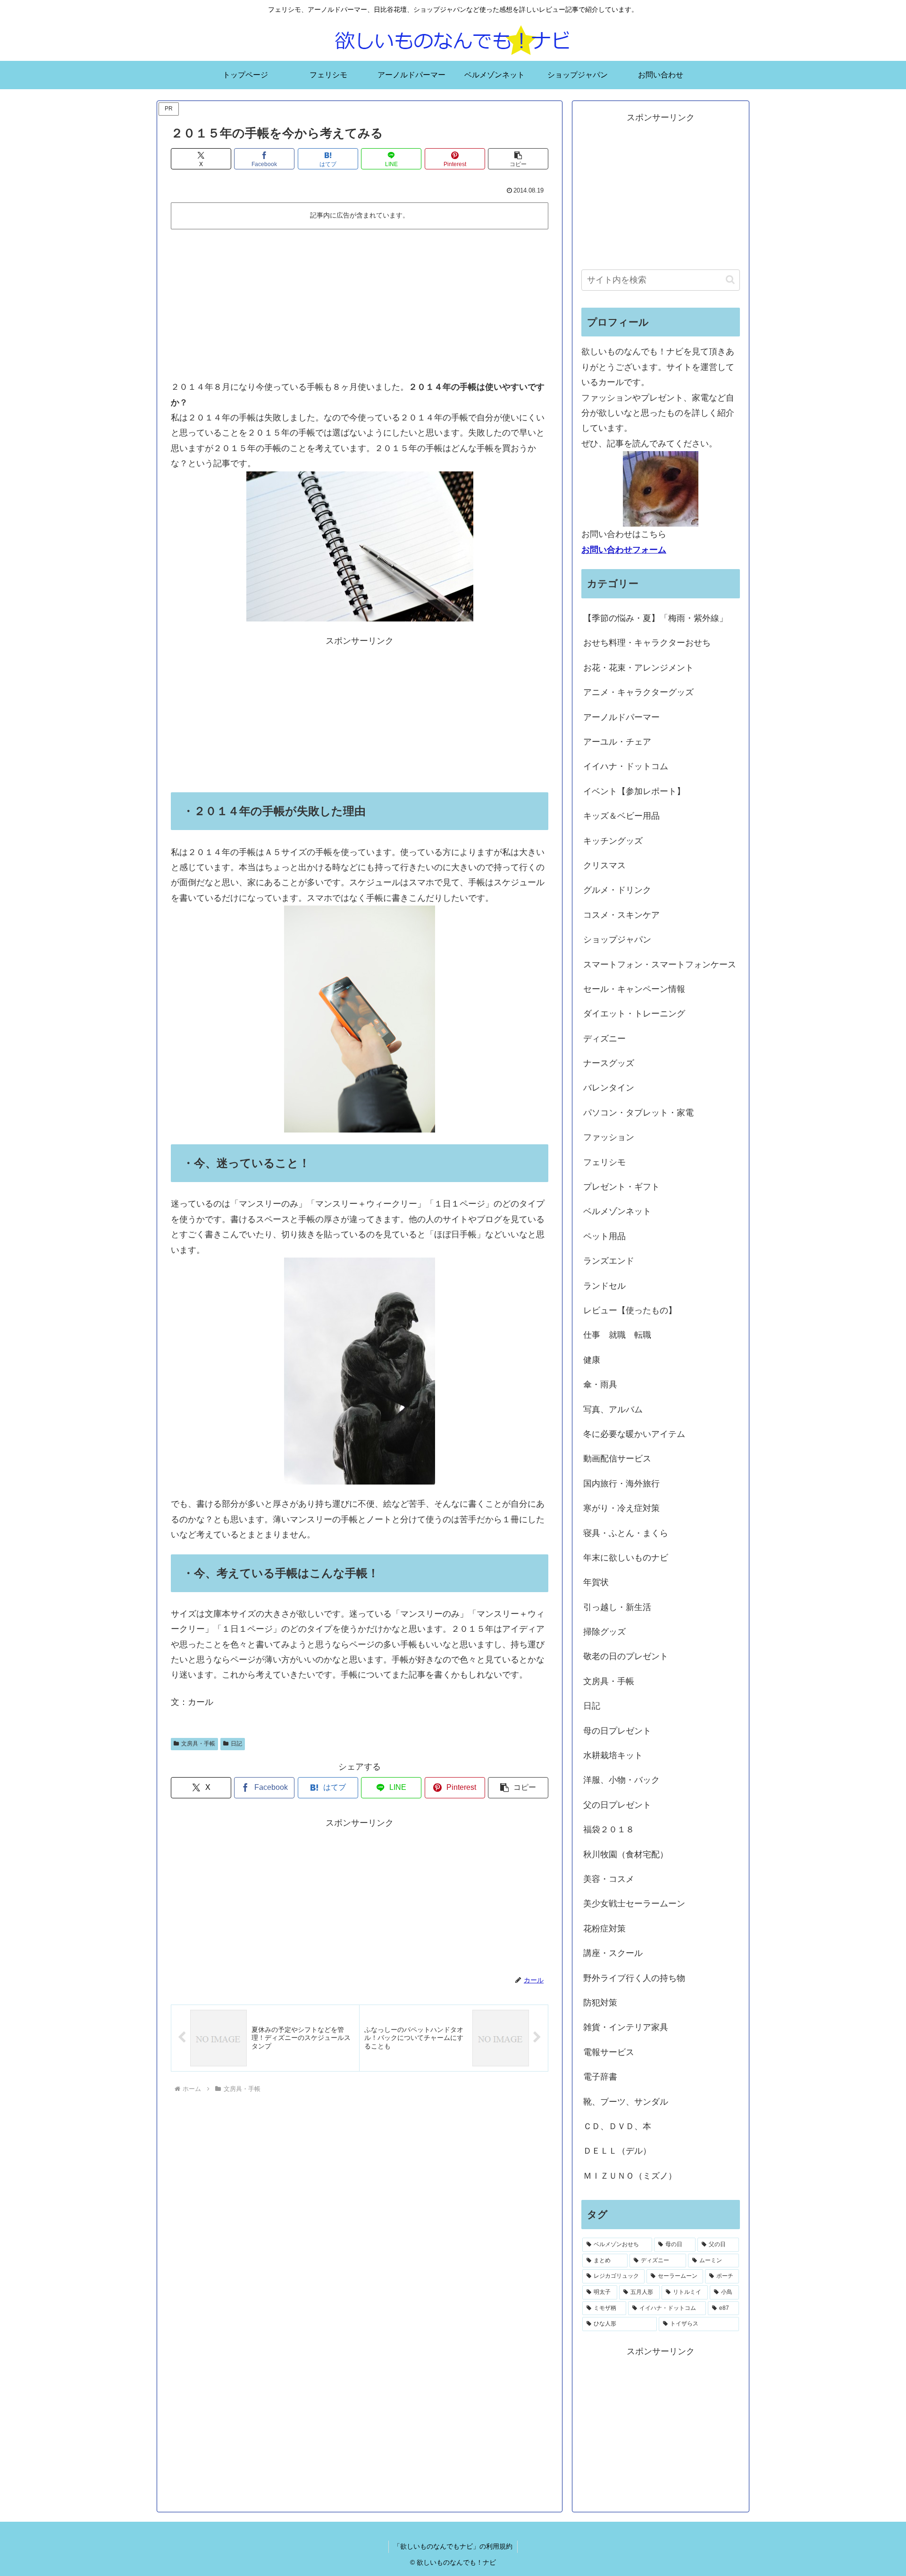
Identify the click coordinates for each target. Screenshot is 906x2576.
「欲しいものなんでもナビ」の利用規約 (453, 2546)
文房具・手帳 (198, 1744)
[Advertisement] (360, 304)
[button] (518, 159)
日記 (236, 1744)
